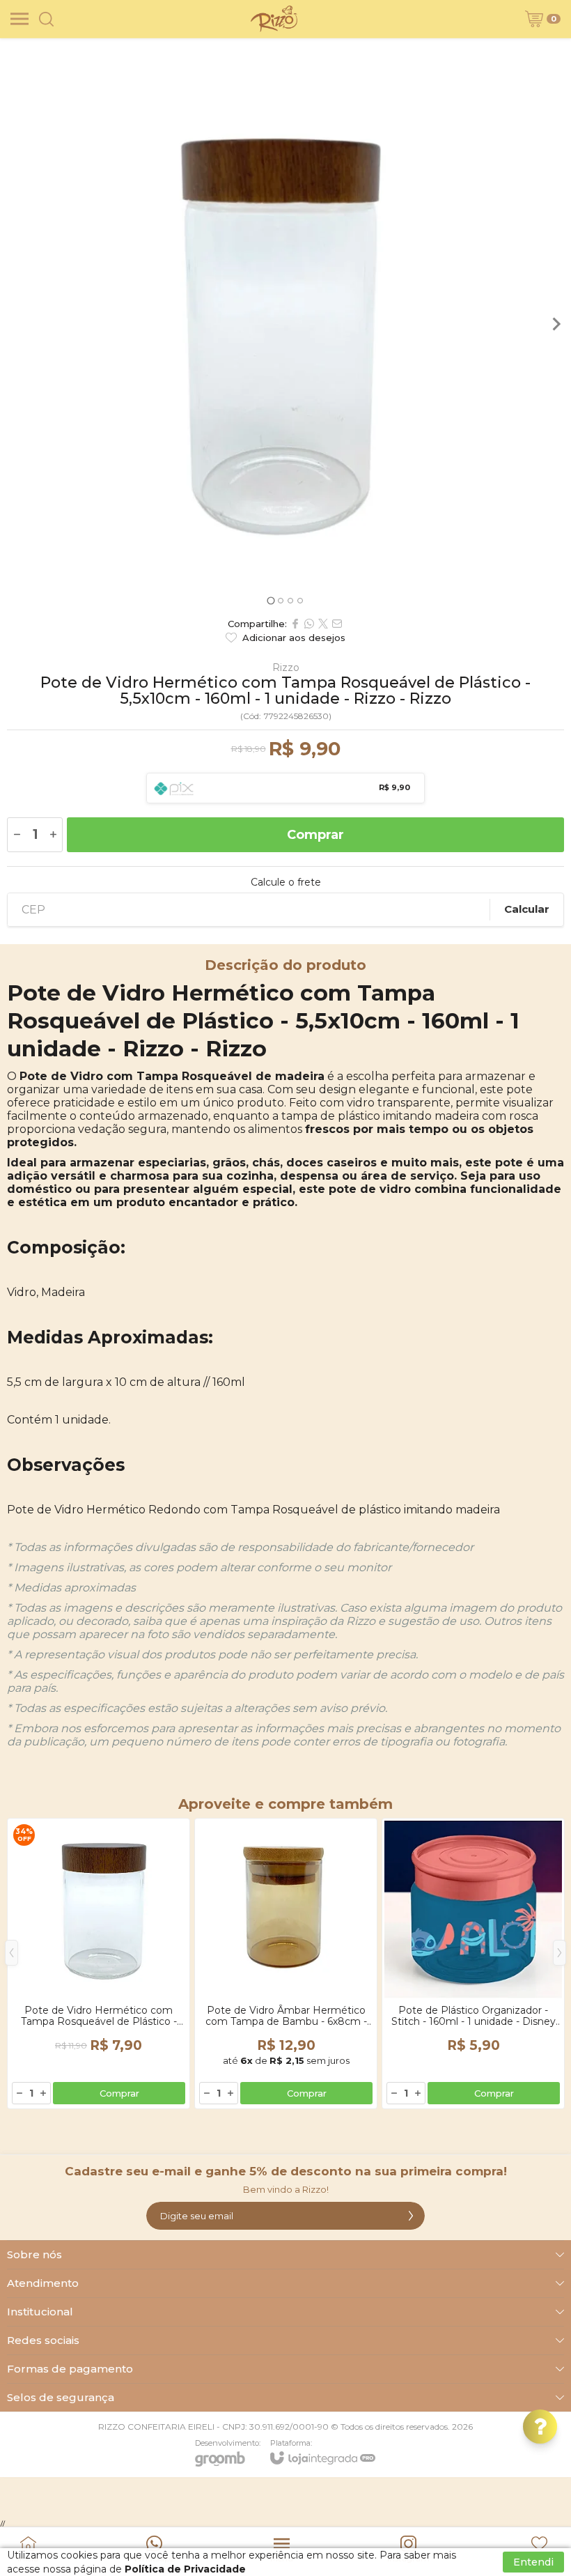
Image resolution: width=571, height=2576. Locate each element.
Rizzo (286, 668)
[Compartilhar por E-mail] (337, 624)
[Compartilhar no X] (323, 624)
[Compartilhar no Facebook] (295, 624)
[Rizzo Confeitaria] (274, 19)
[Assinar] (411, 2216)
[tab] (271, 600)
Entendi (533, 2562)
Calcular (527, 909)
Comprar (315, 835)
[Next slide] (556, 324)
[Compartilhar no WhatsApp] (309, 624)
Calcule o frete (286, 882)
